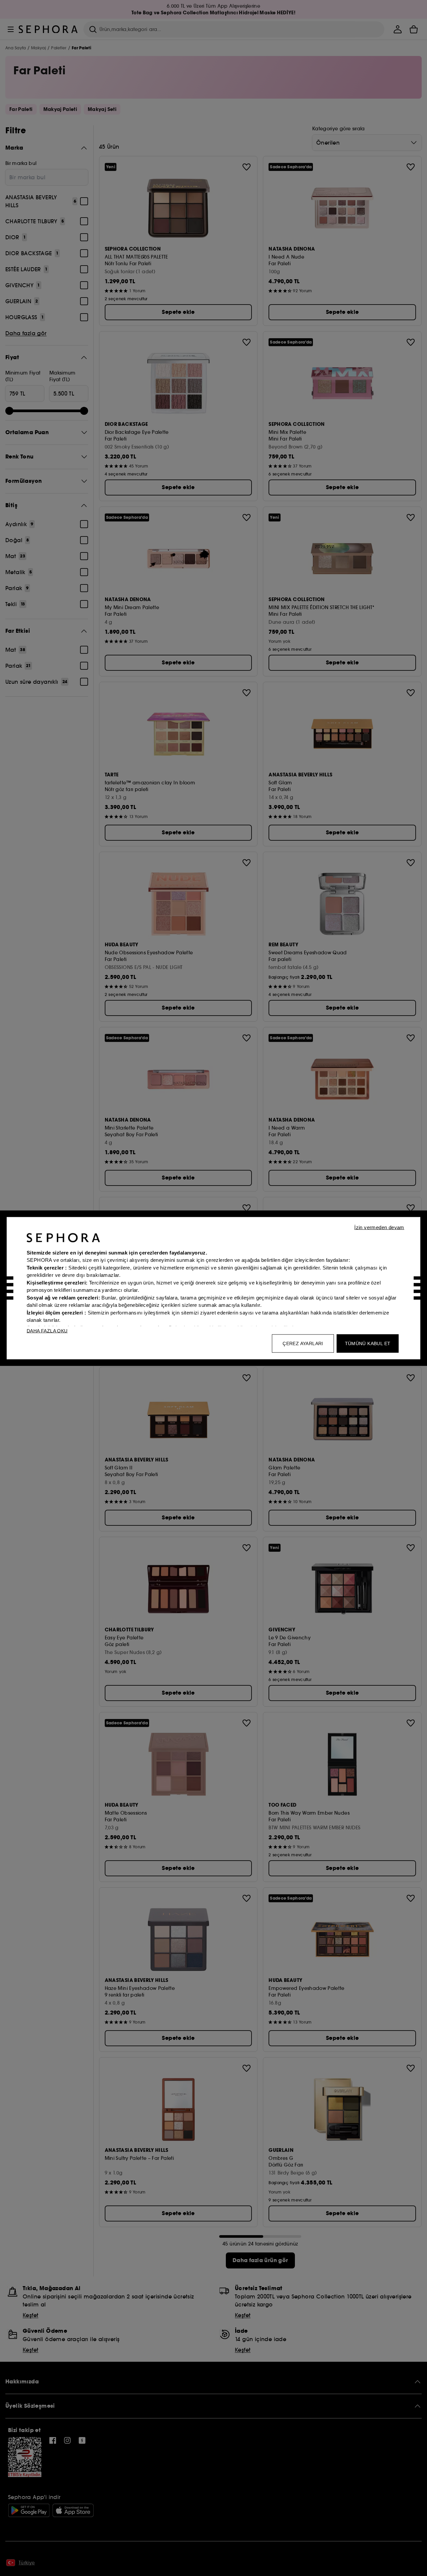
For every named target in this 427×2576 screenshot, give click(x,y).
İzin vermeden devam (379, 1227)
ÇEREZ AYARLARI (303, 1343)
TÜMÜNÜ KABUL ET (368, 1343)
